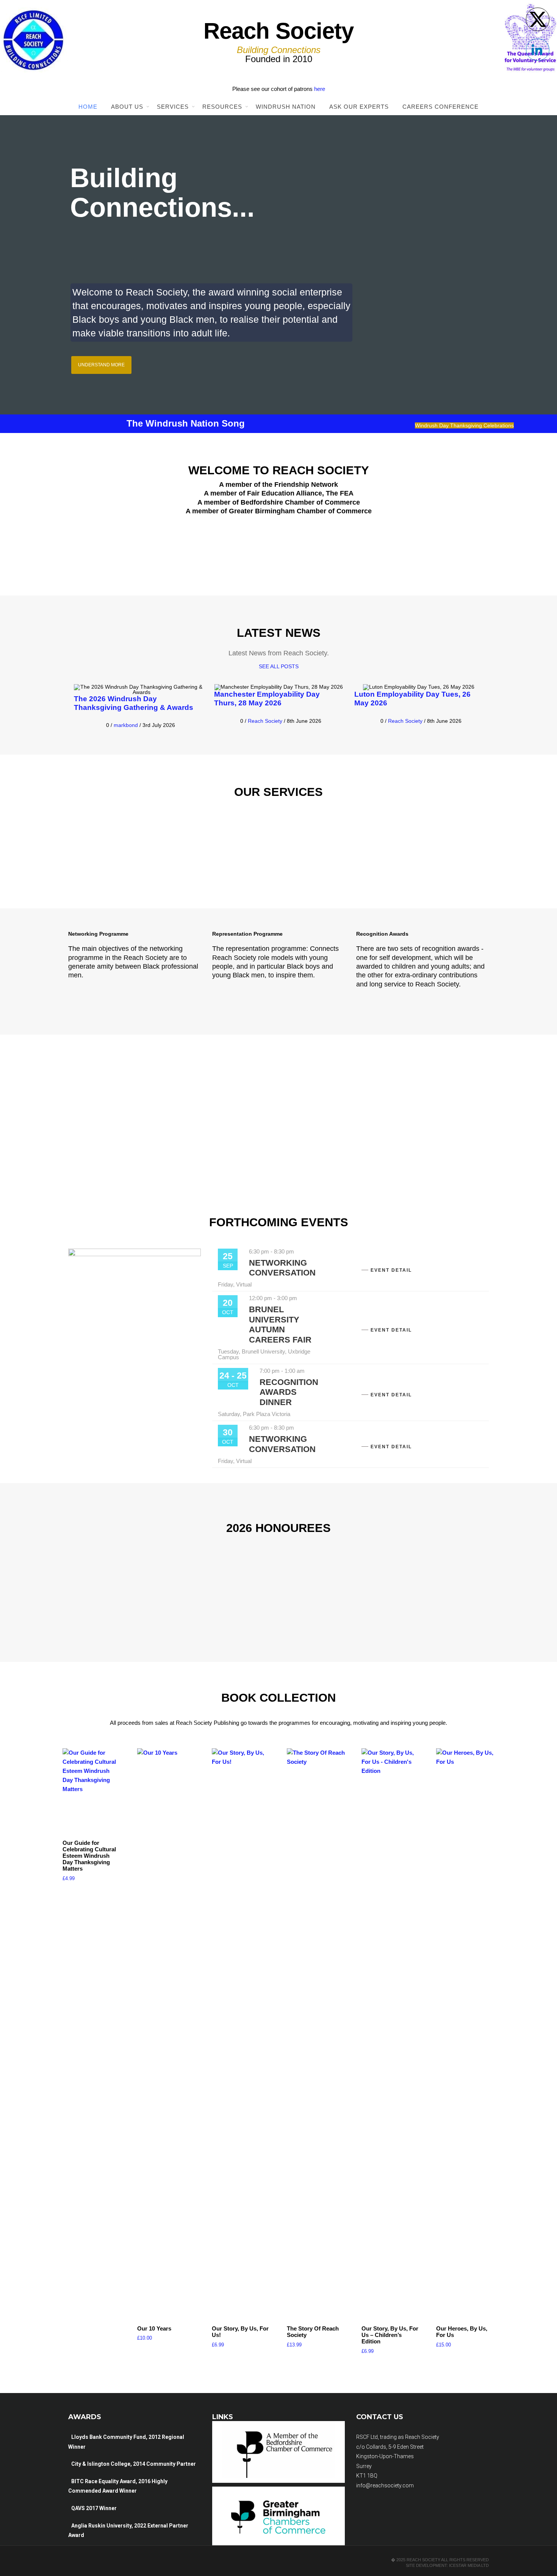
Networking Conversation (282, 1268)
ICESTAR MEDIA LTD (468, 2565)
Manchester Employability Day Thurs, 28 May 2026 (267, 699)
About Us (127, 107)
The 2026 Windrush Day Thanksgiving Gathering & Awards (134, 703)
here (320, 89)
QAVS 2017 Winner (94, 2508)
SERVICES (173, 107)
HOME (88, 107)
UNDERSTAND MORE (101, 365)
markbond (126, 725)
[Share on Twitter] (538, 19)
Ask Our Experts (359, 107)
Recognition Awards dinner (289, 1392)
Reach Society (265, 721)
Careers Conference (440, 107)
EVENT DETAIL (391, 1270)
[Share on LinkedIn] (538, 50)
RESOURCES (222, 107)
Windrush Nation (286, 107)
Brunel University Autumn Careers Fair (280, 1324)
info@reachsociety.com (385, 2485)
